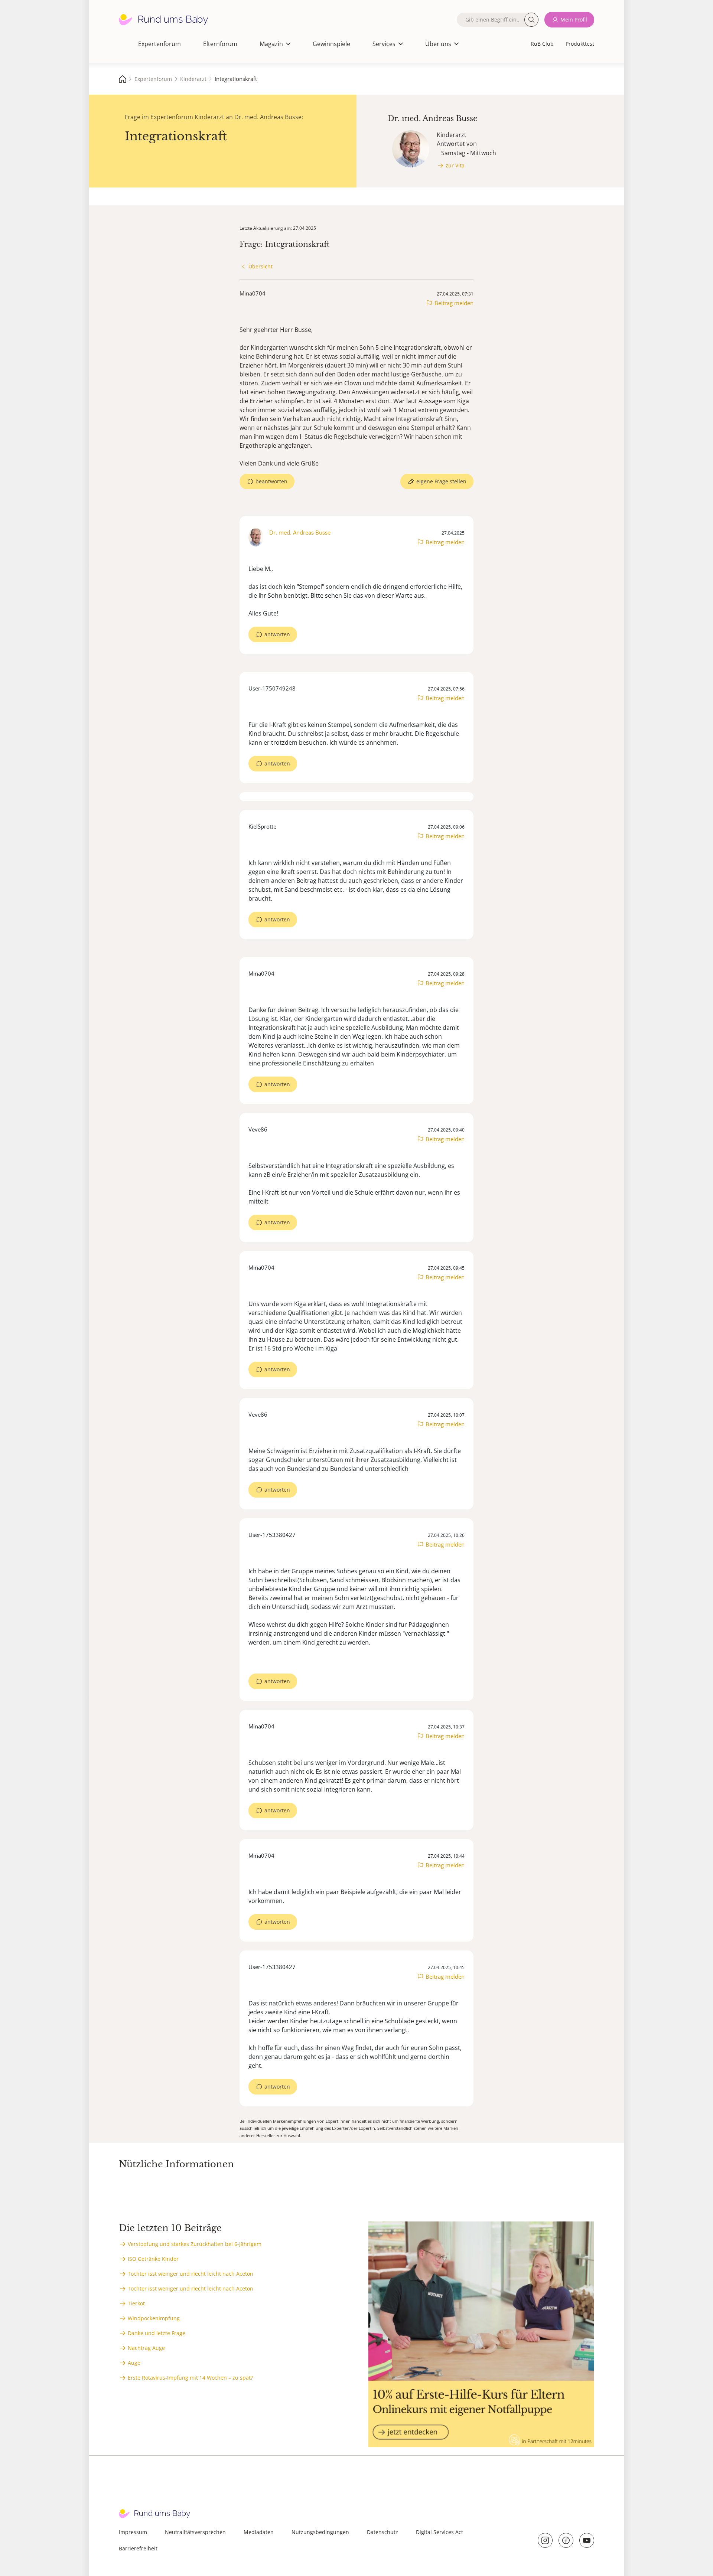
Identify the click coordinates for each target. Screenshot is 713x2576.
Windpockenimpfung (154, 2318)
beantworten (271, 481)
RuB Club (542, 44)
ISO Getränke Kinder (153, 2259)
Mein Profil (574, 19)
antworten (277, 634)
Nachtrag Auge (146, 2348)
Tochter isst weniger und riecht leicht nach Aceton (191, 2274)
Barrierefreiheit (138, 2548)
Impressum (133, 2532)
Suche (531, 20)
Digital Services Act (439, 2532)
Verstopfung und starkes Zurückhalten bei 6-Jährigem (195, 2244)
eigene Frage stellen (441, 481)
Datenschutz (382, 2532)
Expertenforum (159, 44)
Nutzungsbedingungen (320, 2532)
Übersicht (261, 266)
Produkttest (580, 44)
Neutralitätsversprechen (195, 2532)
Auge (134, 2363)
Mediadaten (259, 2532)
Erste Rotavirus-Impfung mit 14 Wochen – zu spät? (190, 2378)
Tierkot (136, 2303)
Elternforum (220, 44)
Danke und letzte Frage (157, 2333)
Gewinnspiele (331, 44)
